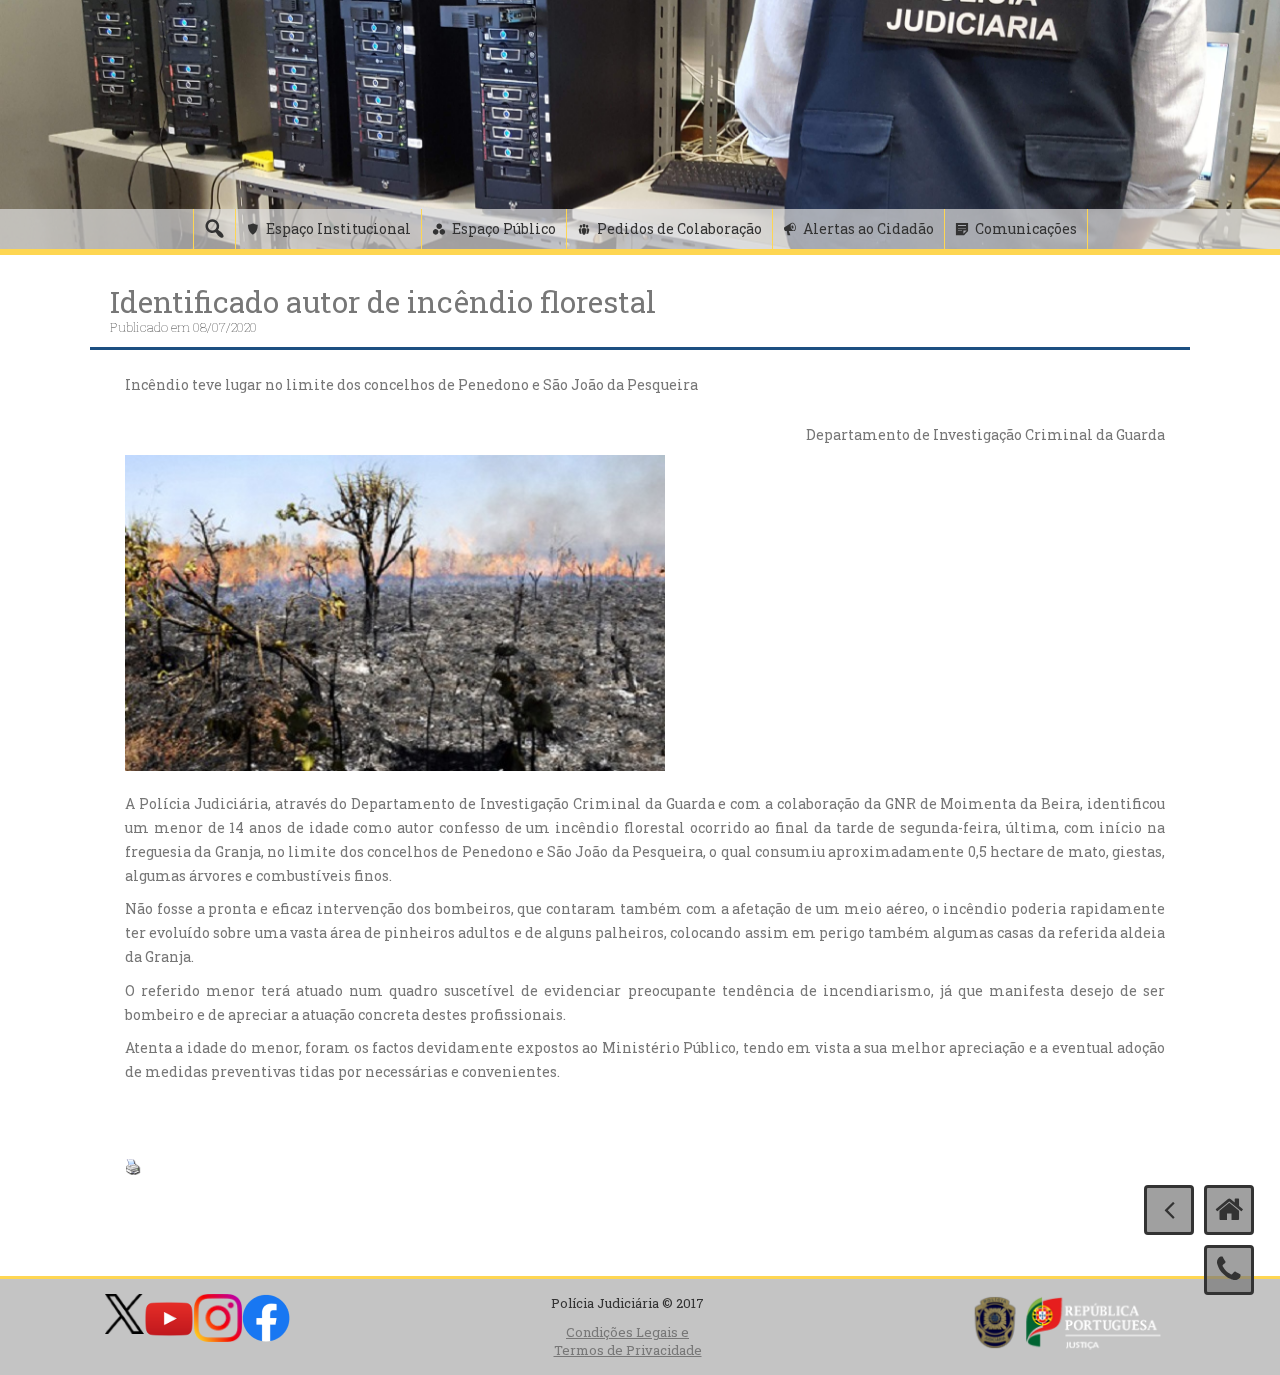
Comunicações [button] (1026, 228)
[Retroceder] (1169, 1210)
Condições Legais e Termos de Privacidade (628, 1341)
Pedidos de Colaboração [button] (679, 228)
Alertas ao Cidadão (868, 228)
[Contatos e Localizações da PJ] (1229, 1270)
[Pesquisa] (214, 229)
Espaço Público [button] (504, 228)
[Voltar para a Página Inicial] (1229, 1210)
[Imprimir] (133, 1165)
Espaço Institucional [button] (338, 228)
